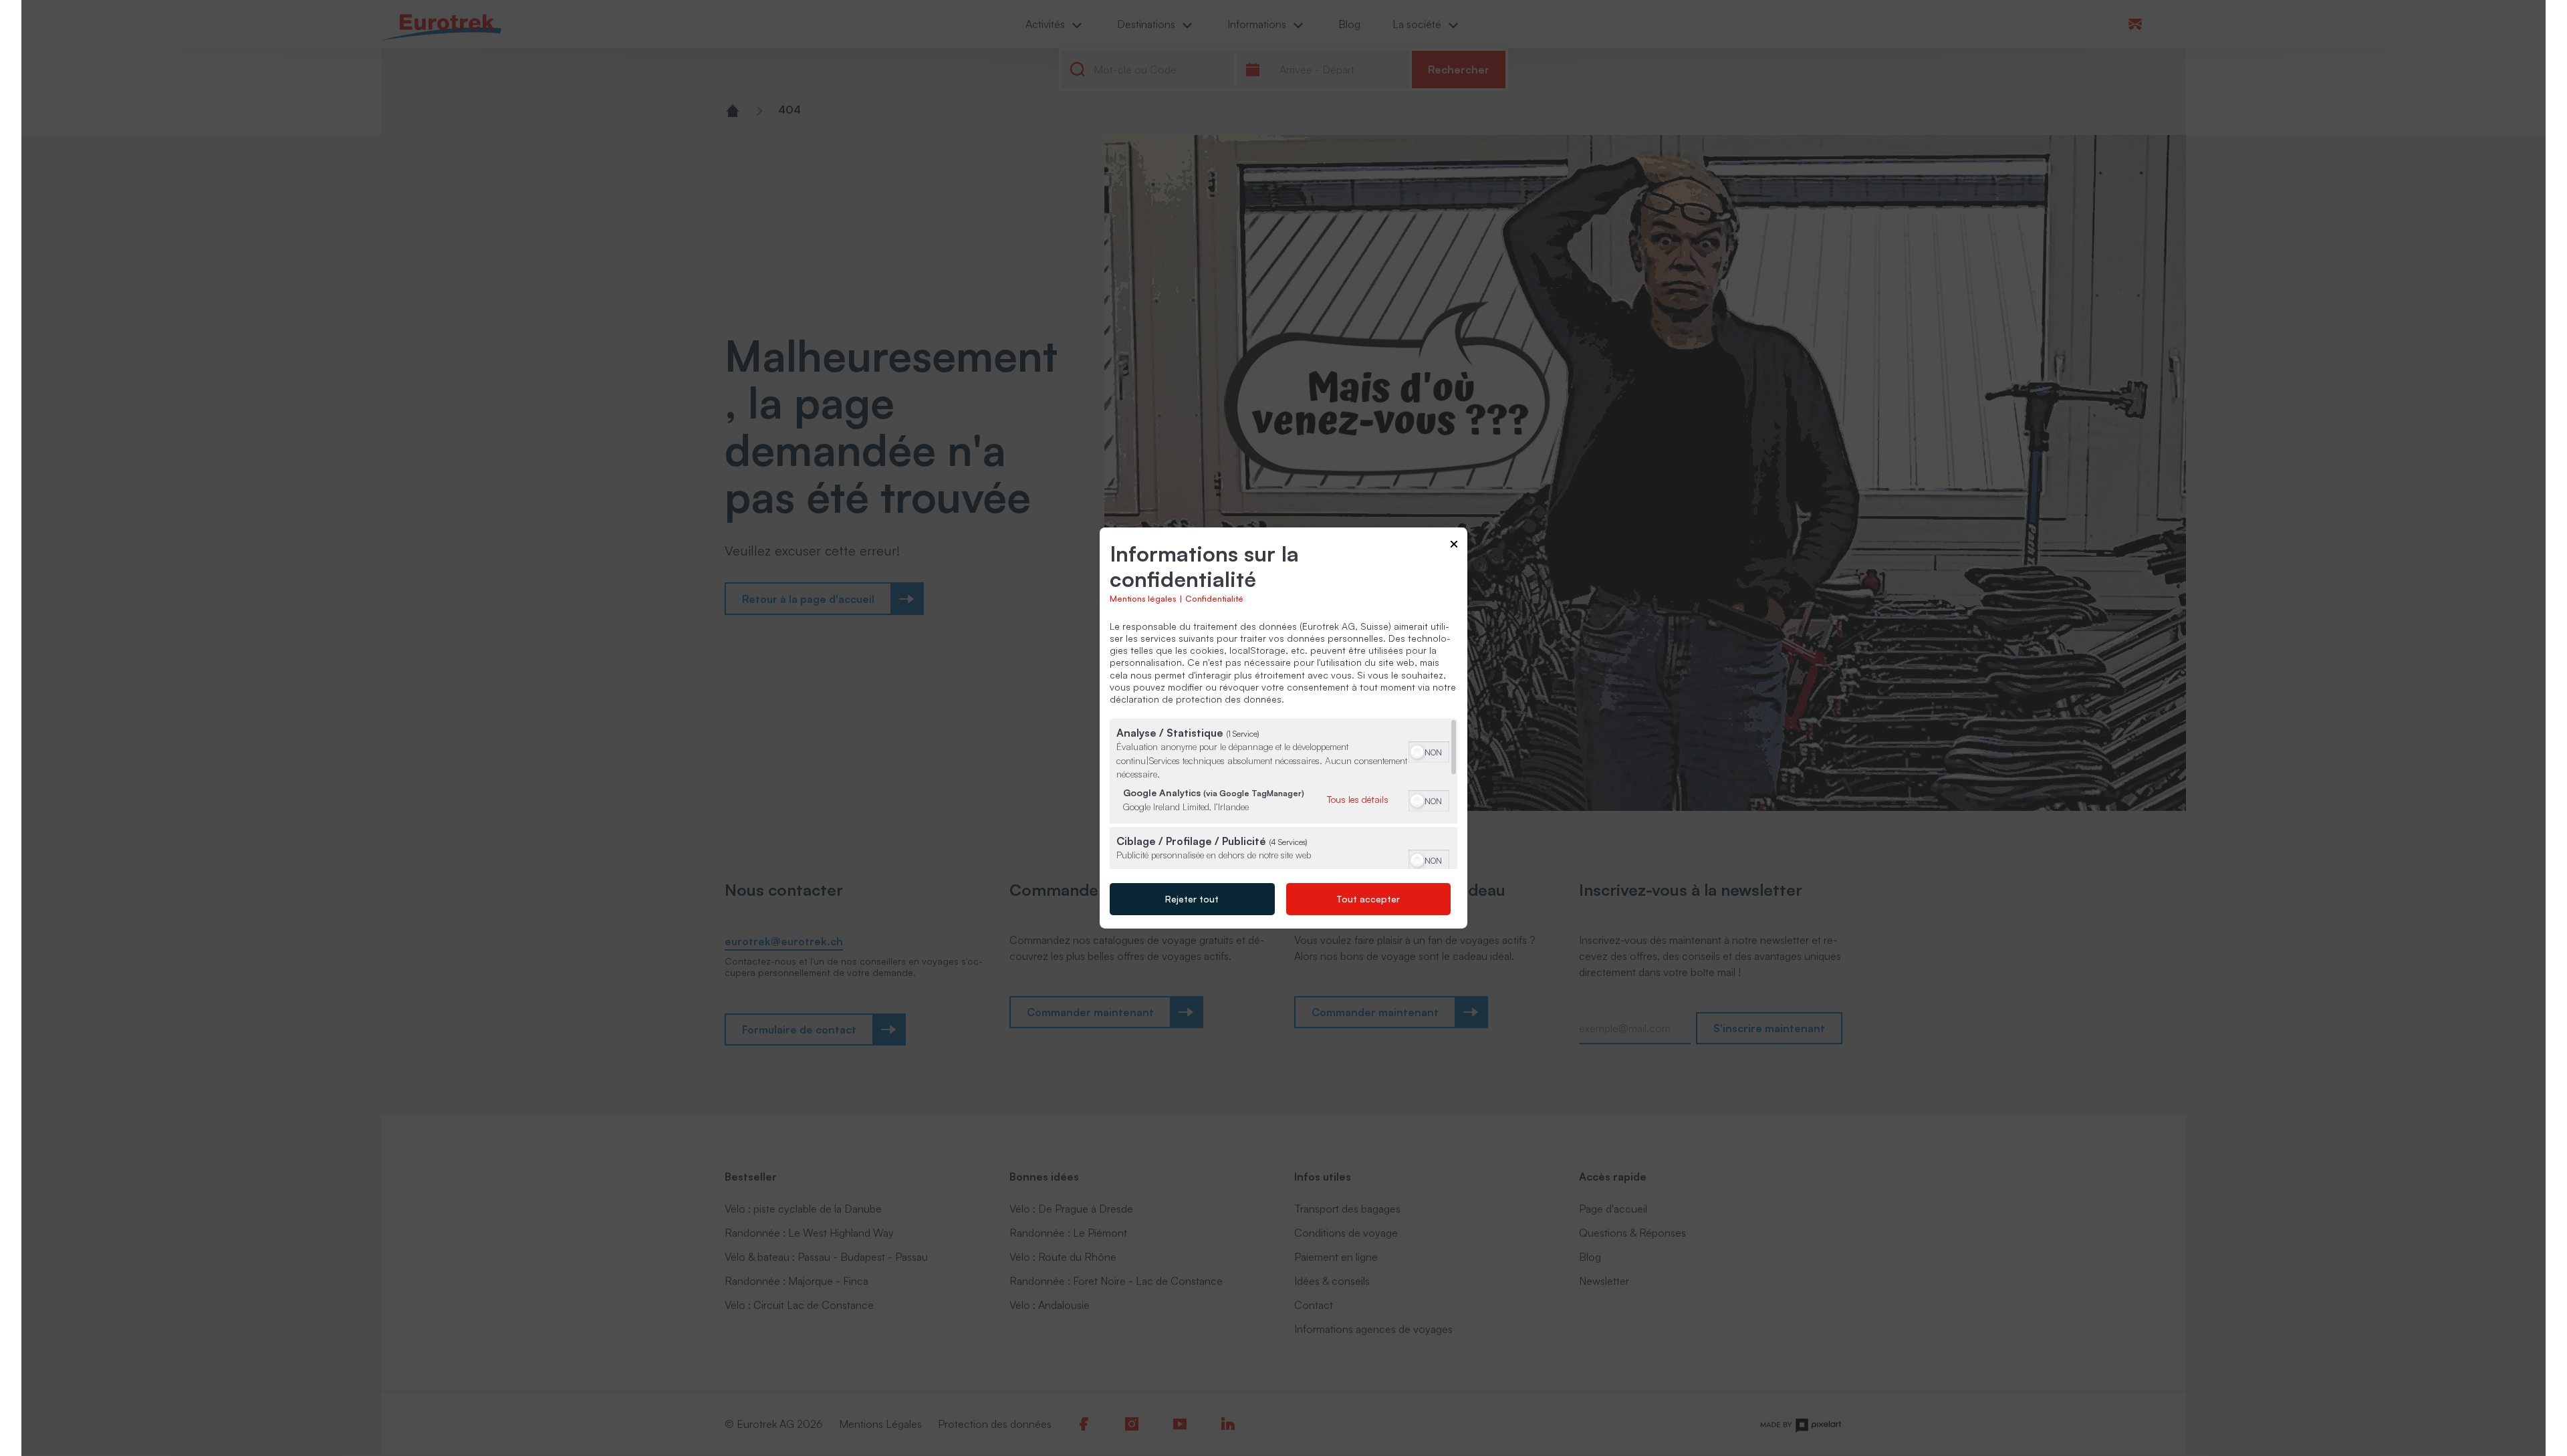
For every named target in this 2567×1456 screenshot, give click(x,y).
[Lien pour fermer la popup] (1454, 547)
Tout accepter (1368, 899)
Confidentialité (1214, 598)
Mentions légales (1143, 598)
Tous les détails (1358, 799)
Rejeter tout (1192, 899)
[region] (1283, 794)
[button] (1417, 752)
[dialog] (1283, 728)
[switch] (1429, 751)
